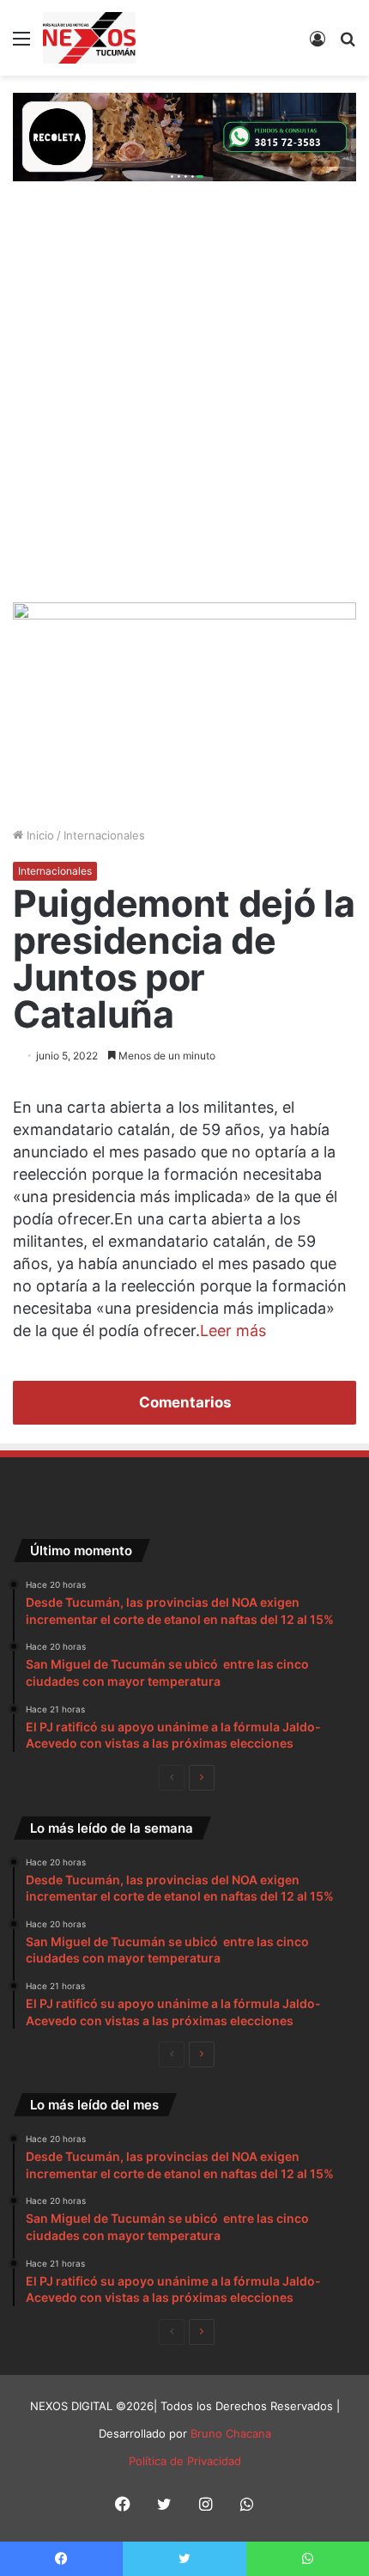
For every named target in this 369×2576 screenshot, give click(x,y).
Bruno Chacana (231, 2433)
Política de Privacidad (185, 2461)
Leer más (233, 1331)
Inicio (39, 835)
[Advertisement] (184, 409)
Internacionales (104, 835)
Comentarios (185, 1402)
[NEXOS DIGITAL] (89, 38)
